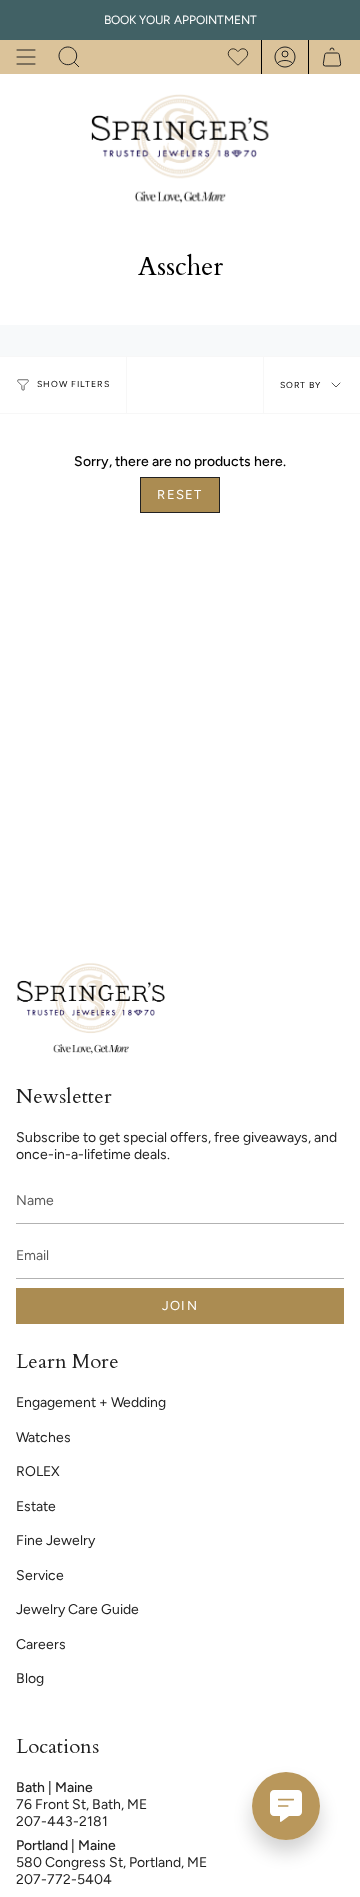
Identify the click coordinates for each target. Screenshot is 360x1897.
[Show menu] (26, 57)
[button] (69, 57)
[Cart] (326, 57)
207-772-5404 (64, 1879)
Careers (41, 1644)
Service (40, 1575)
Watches (43, 1437)
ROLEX (38, 1471)
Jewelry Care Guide (77, 1609)
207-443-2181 (62, 1821)
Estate (36, 1506)
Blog (30, 1678)
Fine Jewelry (55, 1540)
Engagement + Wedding (91, 1402)
